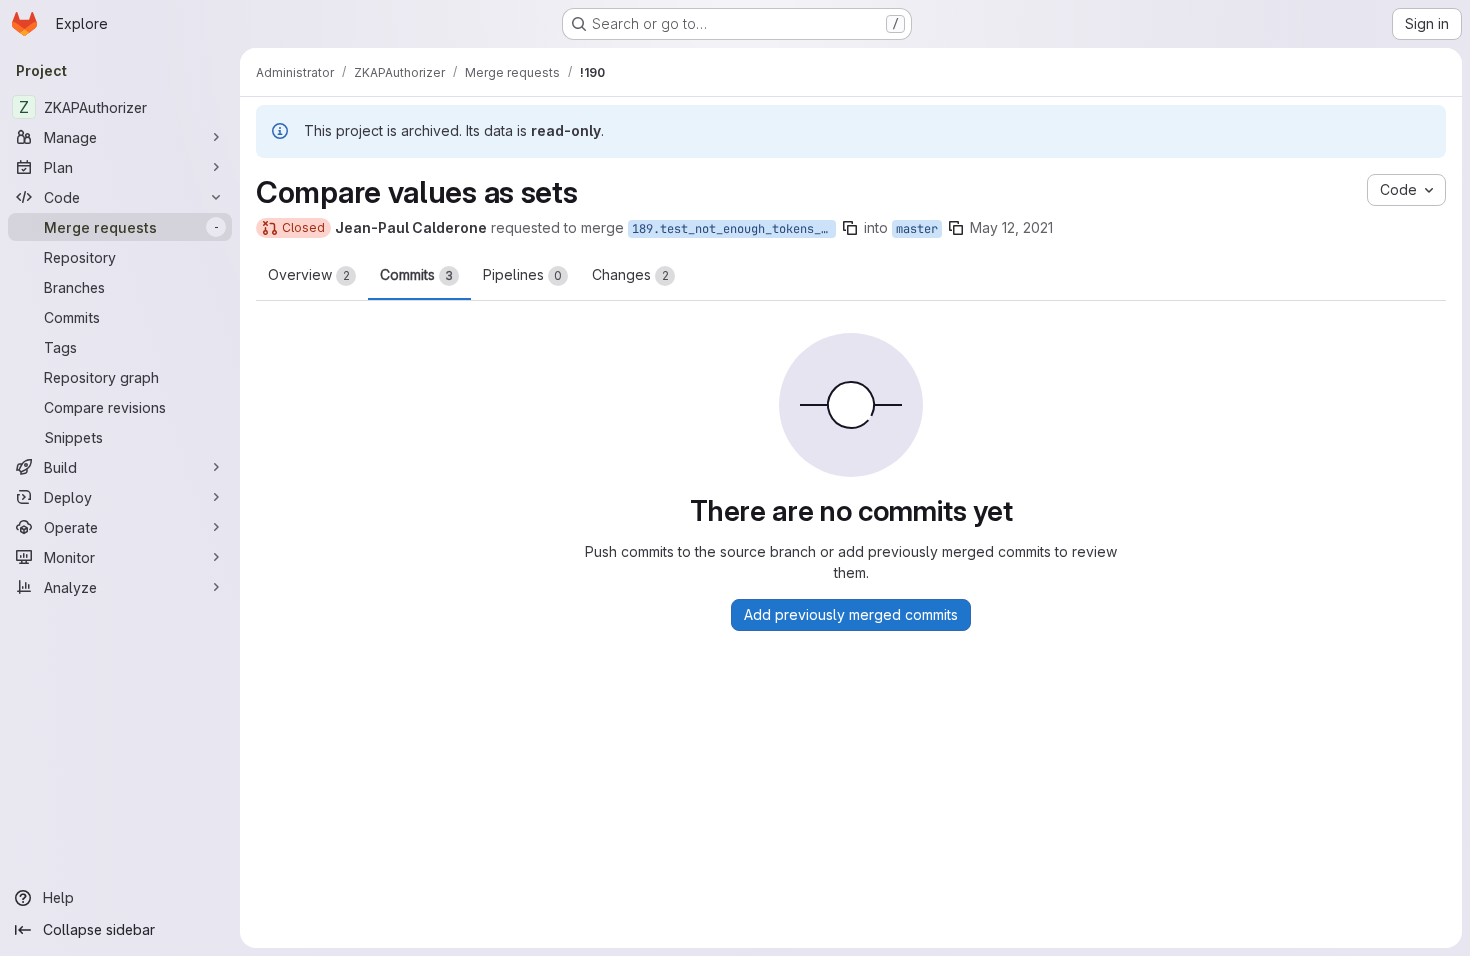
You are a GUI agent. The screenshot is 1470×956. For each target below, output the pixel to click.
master (917, 229)
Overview (309, 274)
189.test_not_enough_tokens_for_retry (734, 229)
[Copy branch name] (850, 228)
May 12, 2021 (1011, 227)
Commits (416, 274)
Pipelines (522, 274)
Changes (630, 274)
